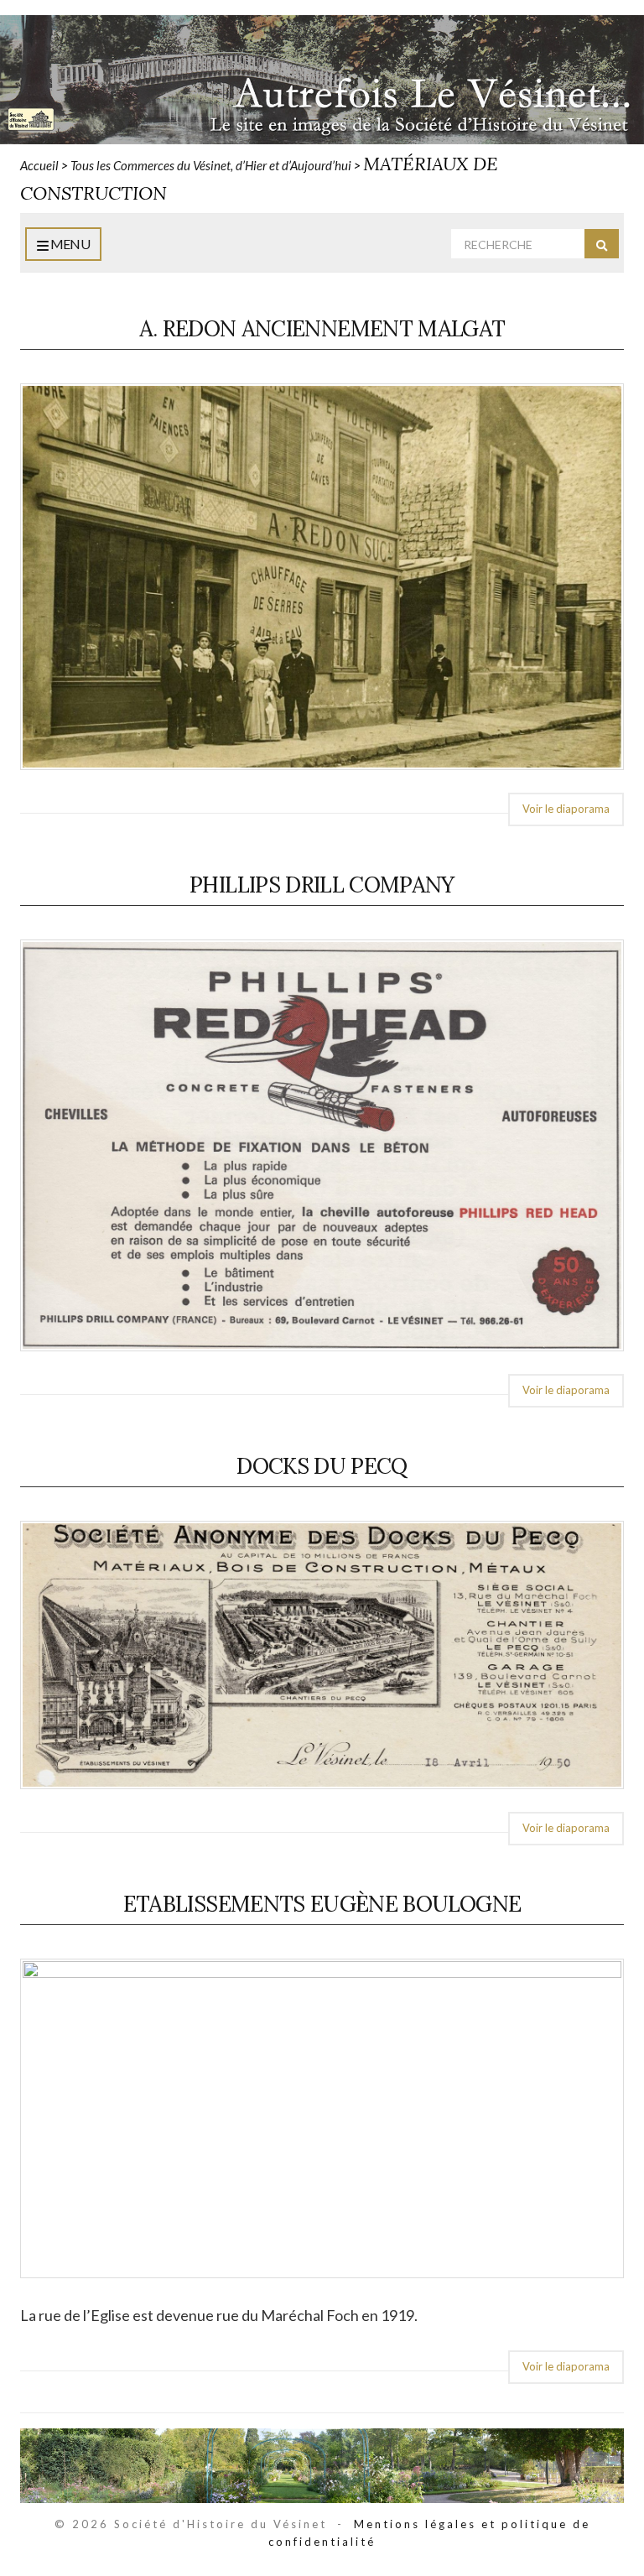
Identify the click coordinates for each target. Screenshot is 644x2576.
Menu (69, 244)
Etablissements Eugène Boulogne (322, 1904)
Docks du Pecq (322, 1466)
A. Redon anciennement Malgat (322, 328)
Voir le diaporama (566, 809)
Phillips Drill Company (322, 885)
